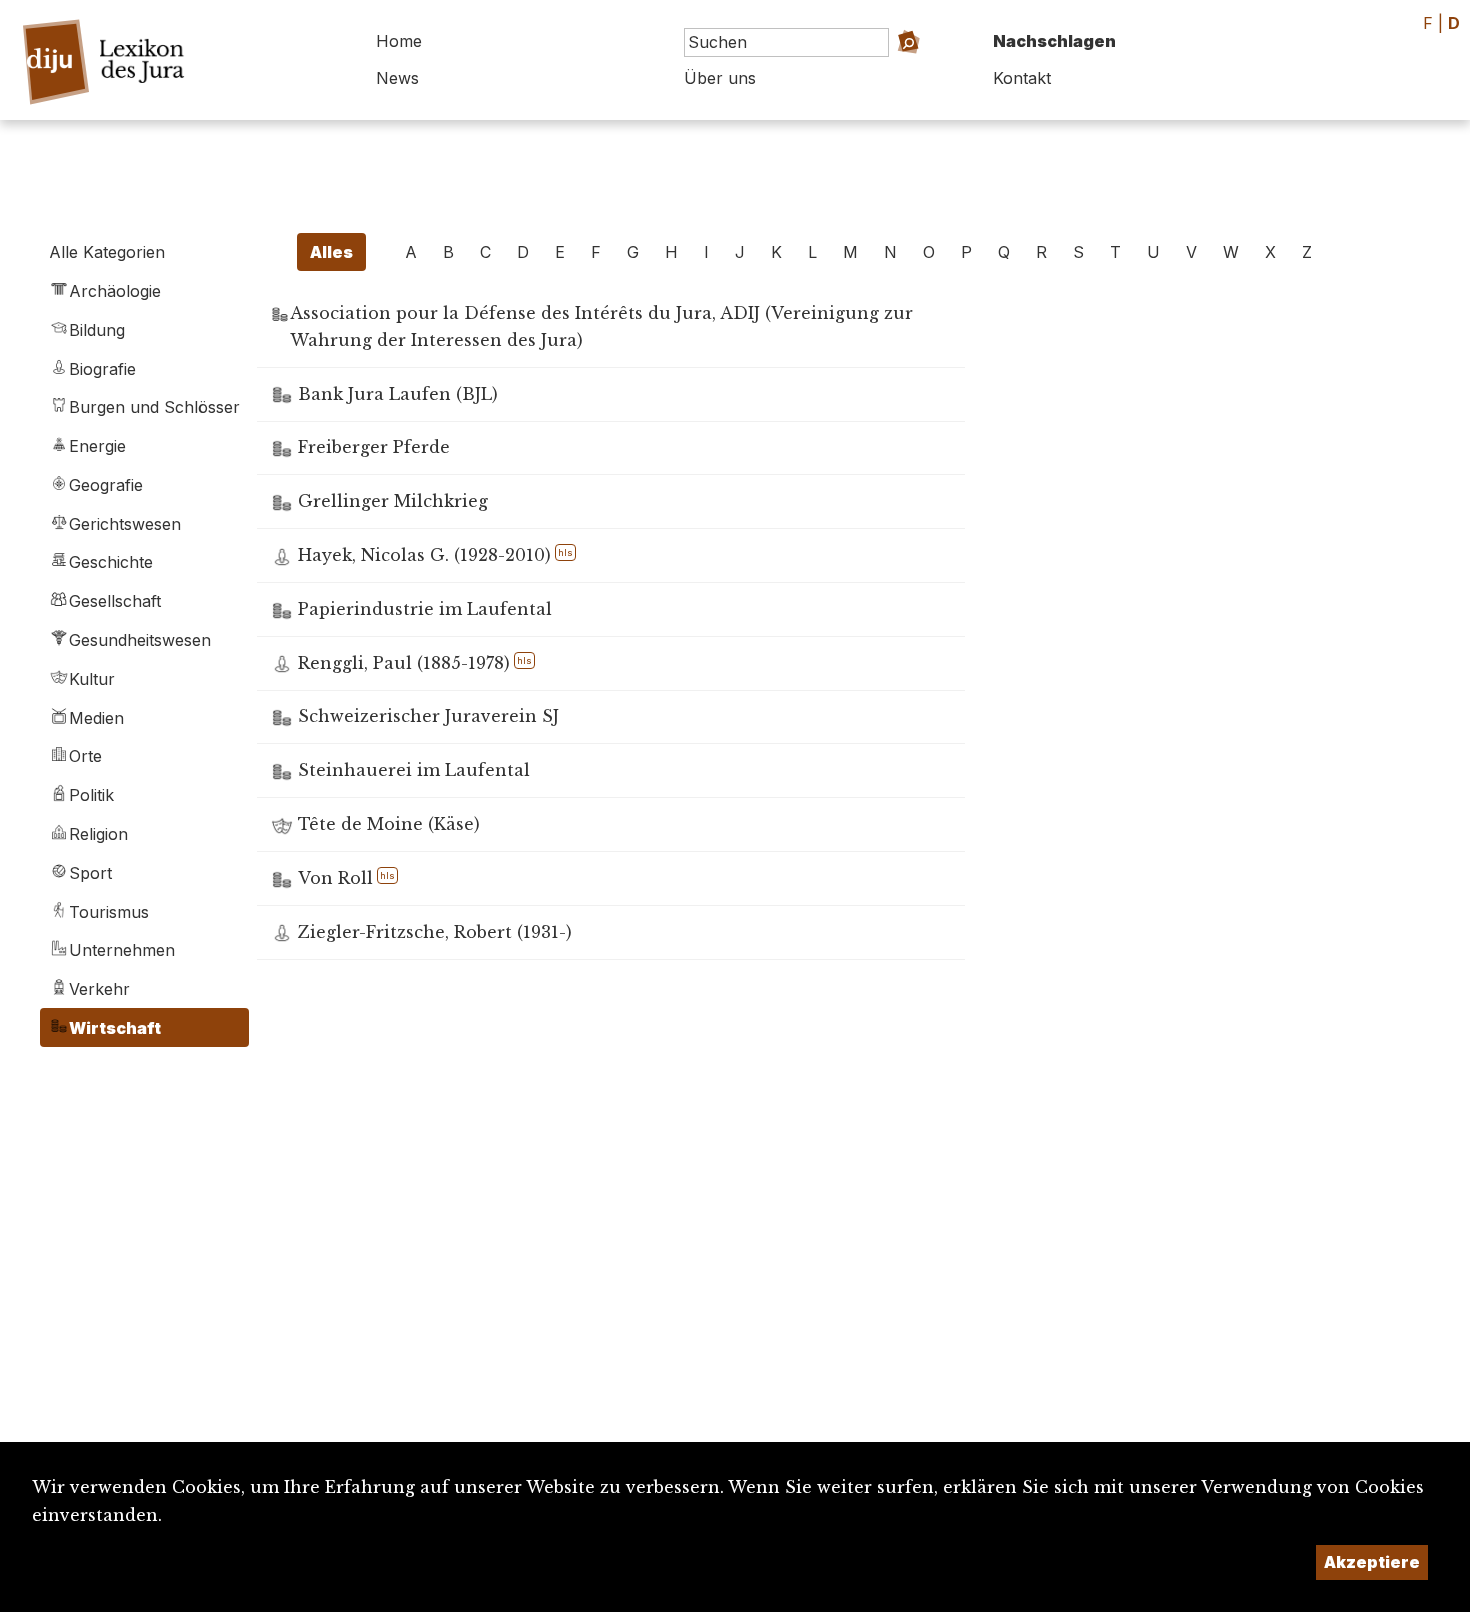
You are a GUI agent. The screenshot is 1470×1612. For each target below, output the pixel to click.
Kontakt (1022, 78)
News (397, 78)
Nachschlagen (1054, 41)
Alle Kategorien (107, 252)
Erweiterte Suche (885, 70)
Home (399, 41)
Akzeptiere (1372, 1562)
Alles (331, 252)
